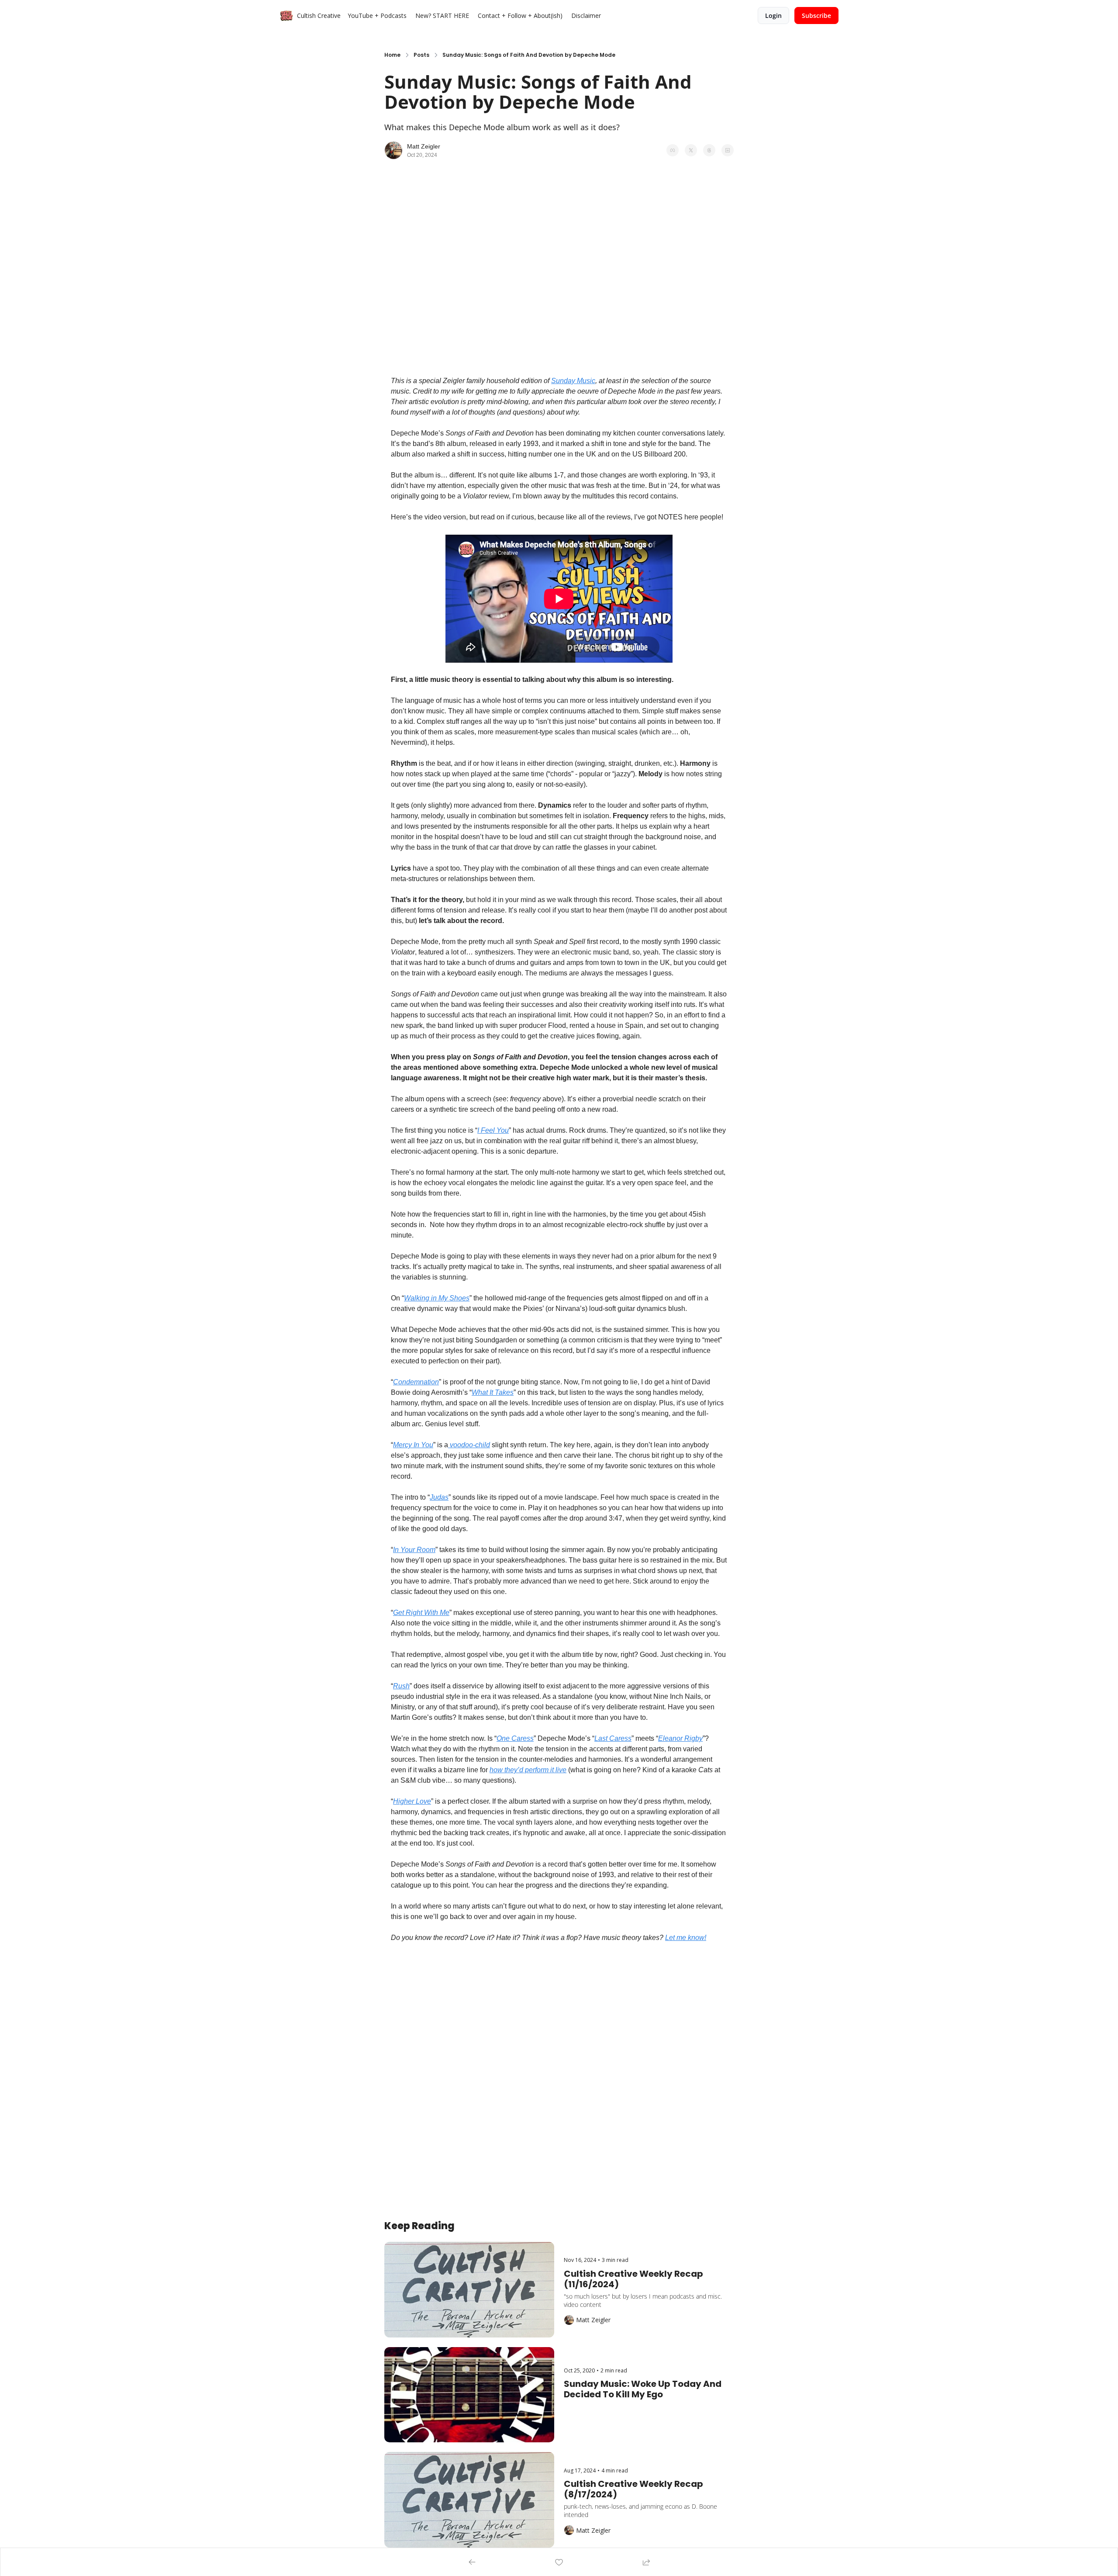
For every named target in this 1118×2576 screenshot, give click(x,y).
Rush (401, 1686)
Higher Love (412, 1801)
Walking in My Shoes (437, 1298)
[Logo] (286, 16)
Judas (439, 1497)
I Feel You (493, 1130)
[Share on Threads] (709, 150)
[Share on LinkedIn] (728, 150)
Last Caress (613, 1738)
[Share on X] (691, 150)
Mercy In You (413, 1445)
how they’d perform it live (528, 1770)
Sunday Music (573, 381)
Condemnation (416, 1382)
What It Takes (493, 1392)
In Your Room (414, 1550)
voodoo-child (469, 1445)
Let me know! (686, 1938)
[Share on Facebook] (673, 150)
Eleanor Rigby (680, 1738)
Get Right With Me (421, 1613)
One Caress (515, 1738)
